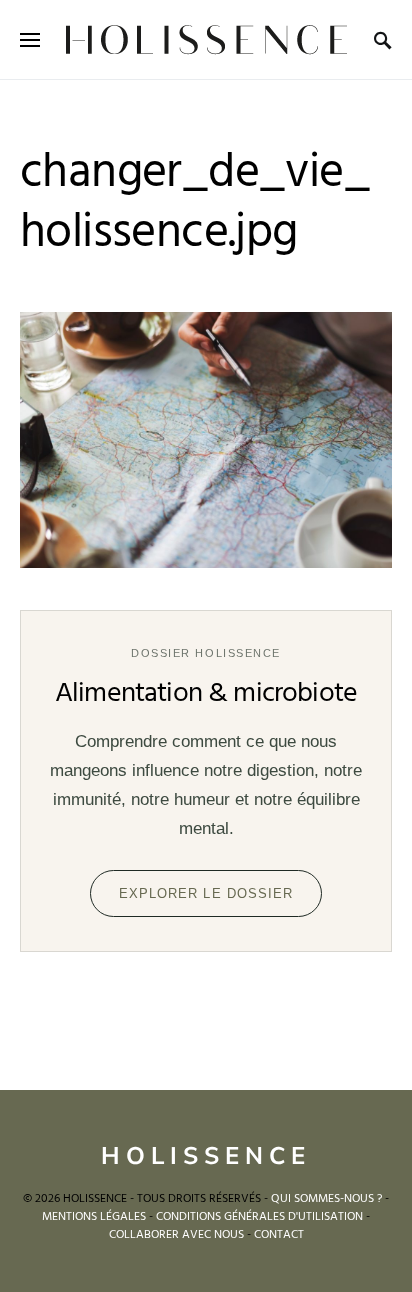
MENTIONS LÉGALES (94, 1217)
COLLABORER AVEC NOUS (176, 1235)
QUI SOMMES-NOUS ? (326, 1199)
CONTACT (279, 1235)
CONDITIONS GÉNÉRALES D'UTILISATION (259, 1217)
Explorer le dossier (206, 893)
